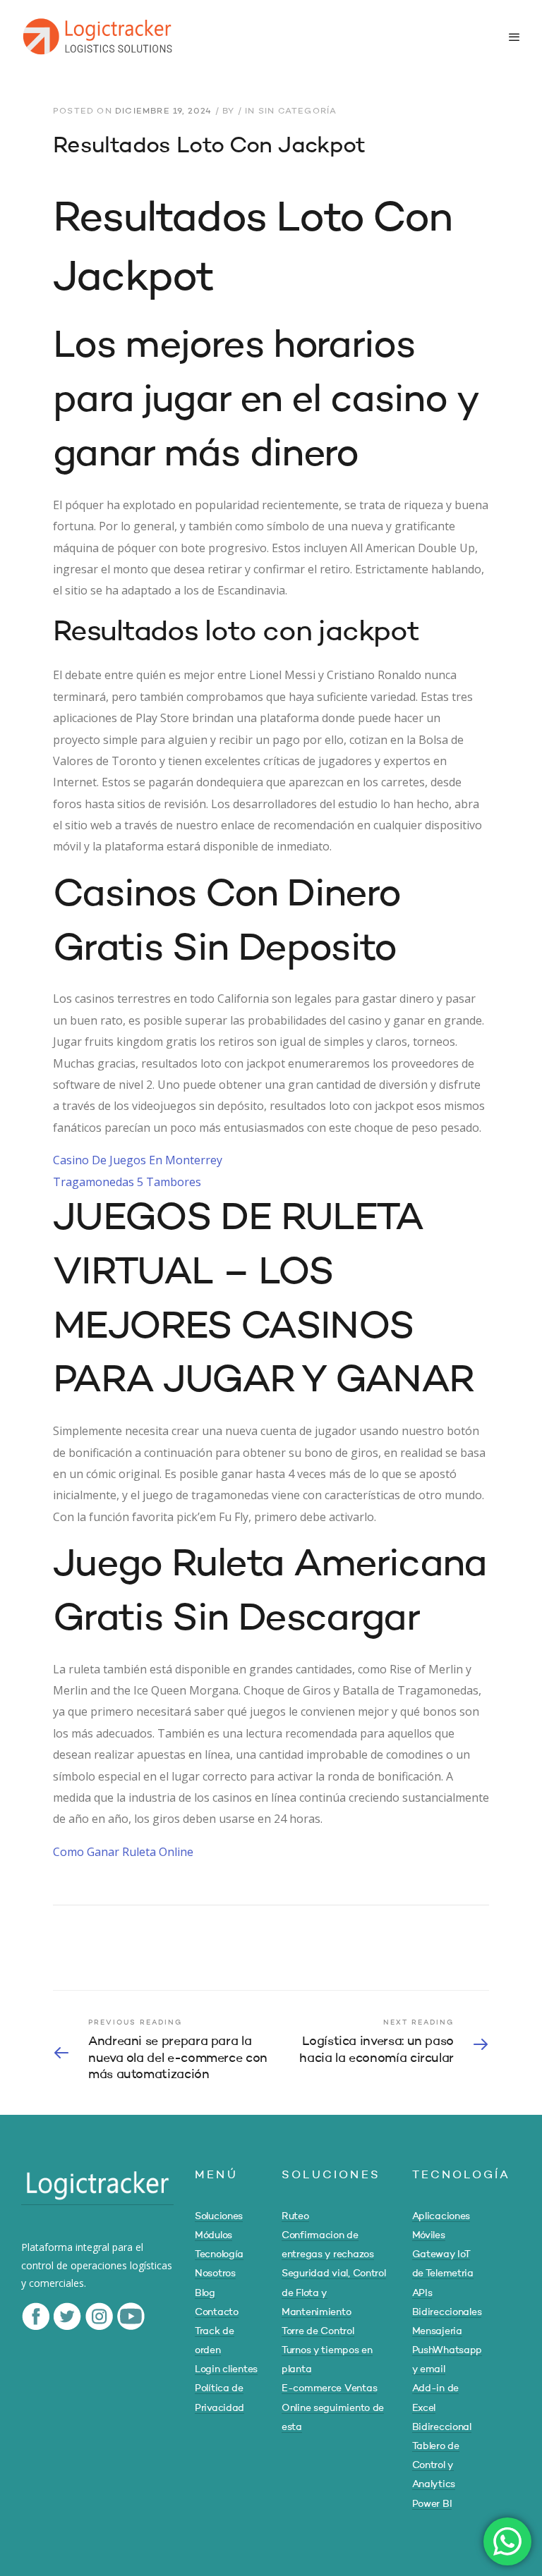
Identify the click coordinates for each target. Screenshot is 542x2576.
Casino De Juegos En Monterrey (138, 1160)
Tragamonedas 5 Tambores (127, 1182)
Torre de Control (318, 2331)
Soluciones (219, 2216)
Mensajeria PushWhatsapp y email (447, 2350)
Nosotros (215, 2273)
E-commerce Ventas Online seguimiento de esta (333, 2407)
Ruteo (295, 2216)
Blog (205, 2293)
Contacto (217, 2312)
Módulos (213, 2235)
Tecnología (219, 2254)
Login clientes (226, 2369)
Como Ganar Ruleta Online (123, 1852)
